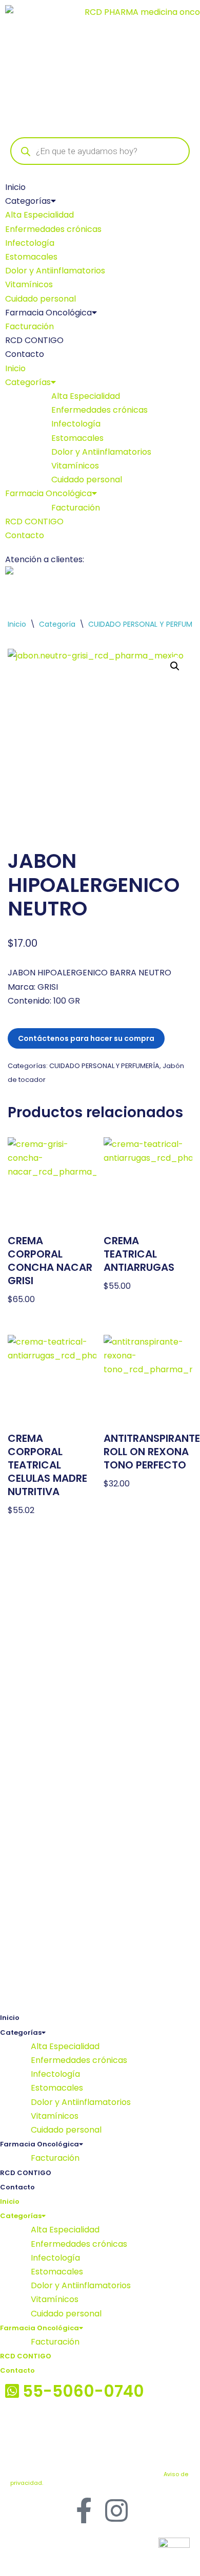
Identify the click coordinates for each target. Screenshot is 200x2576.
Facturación (29, 326)
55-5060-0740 (144, 573)
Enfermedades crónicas (53, 229)
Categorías (28, 201)
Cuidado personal (41, 299)
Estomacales (31, 257)
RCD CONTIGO (34, 340)
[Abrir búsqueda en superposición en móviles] (100, 151)
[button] (175, 666)
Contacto (25, 354)
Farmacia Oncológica (48, 313)
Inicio (15, 187)
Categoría (57, 624)
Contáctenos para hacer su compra (86, 1038)
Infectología (30, 243)
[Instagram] (116, 2510)
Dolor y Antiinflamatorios (55, 271)
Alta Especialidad (39, 215)
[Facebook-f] (84, 2510)
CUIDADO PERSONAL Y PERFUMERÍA (104, 1066)
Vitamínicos (29, 284)
